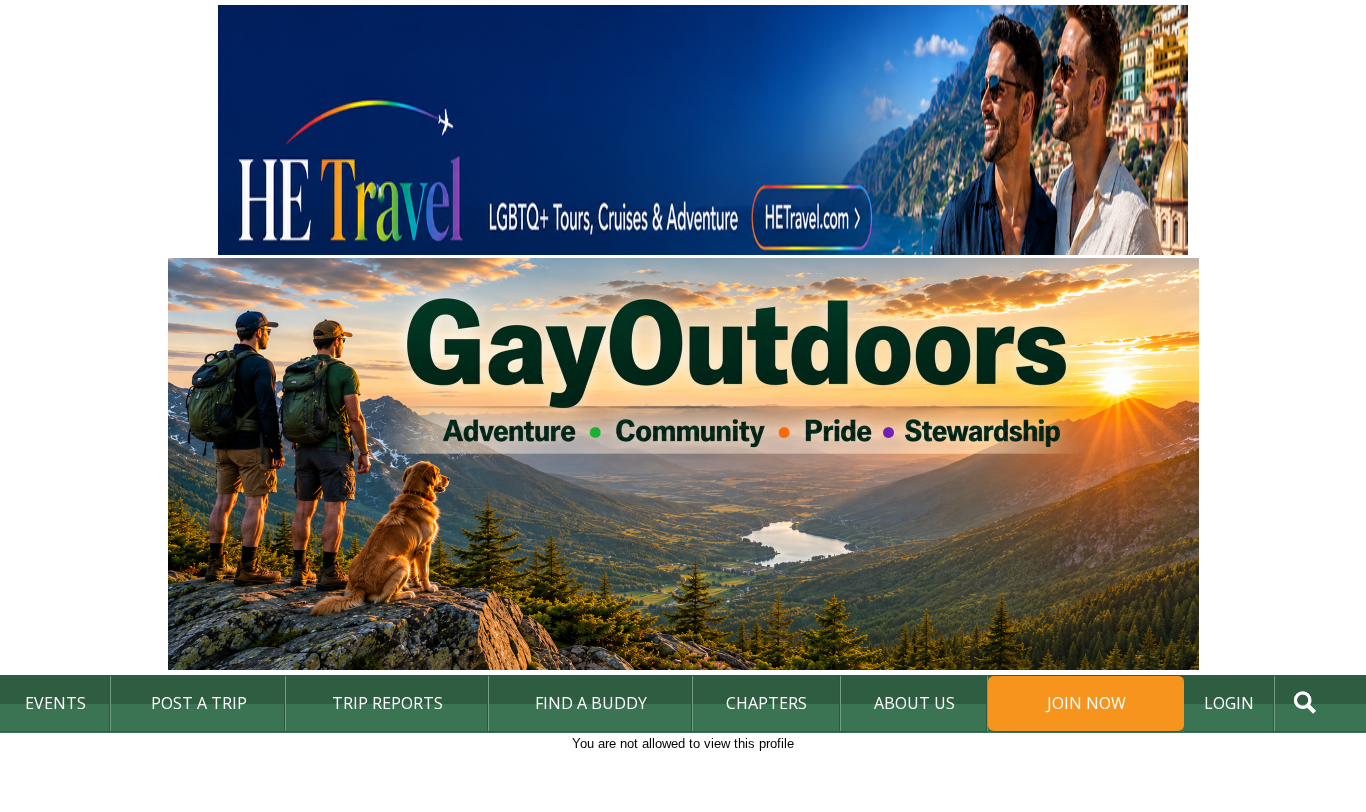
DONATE (1310, 757)
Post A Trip (199, 703)
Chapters (766, 703)
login (1229, 703)
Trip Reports (387, 703)
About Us (914, 703)
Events (55, 703)
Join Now (1086, 703)
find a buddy (591, 703)
